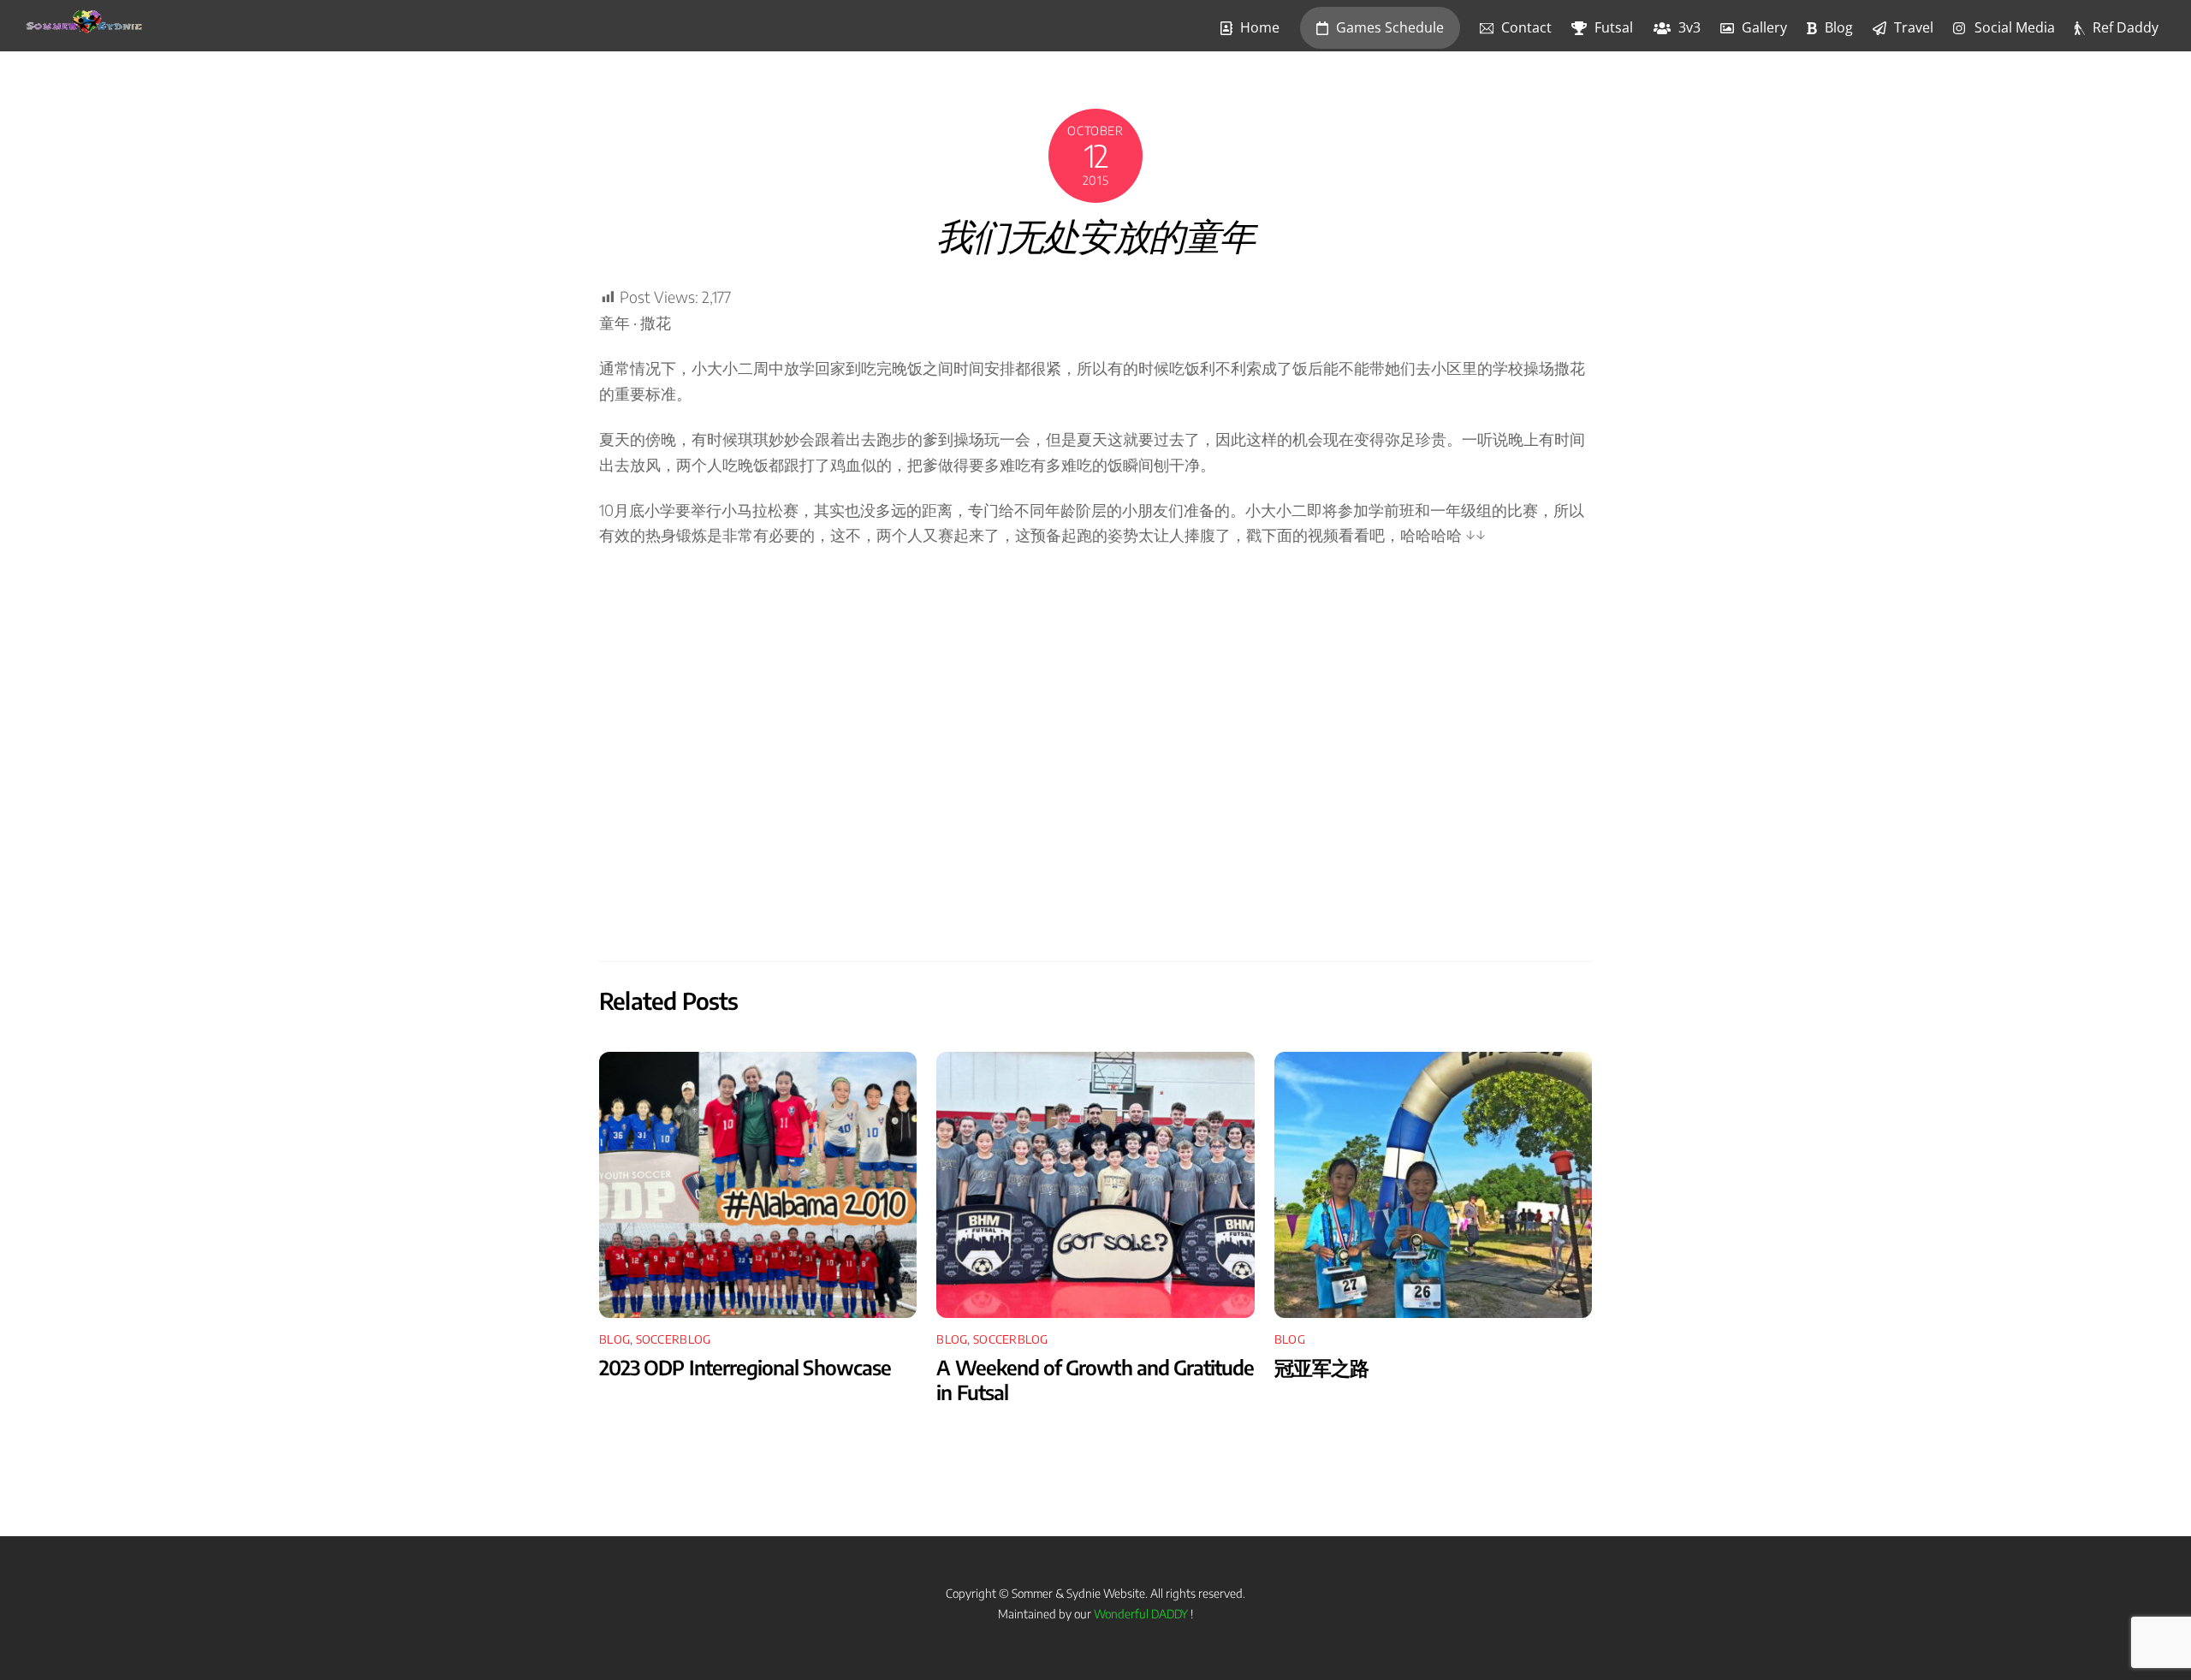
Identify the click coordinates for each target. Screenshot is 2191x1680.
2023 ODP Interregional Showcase (745, 1367)
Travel (1912, 27)
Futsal (1612, 27)
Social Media (2013, 27)
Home (1258, 27)
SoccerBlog (674, 1339)
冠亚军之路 (1321, 1367)
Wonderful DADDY (1141, 1614)
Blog (1837, 27)
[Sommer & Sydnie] (84, 26)
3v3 (1688, 27)
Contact (1525, 27)
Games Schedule (1388, 27)
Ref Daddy (2124, 27)
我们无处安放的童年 (1095, 243)
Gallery (1763, 27)
